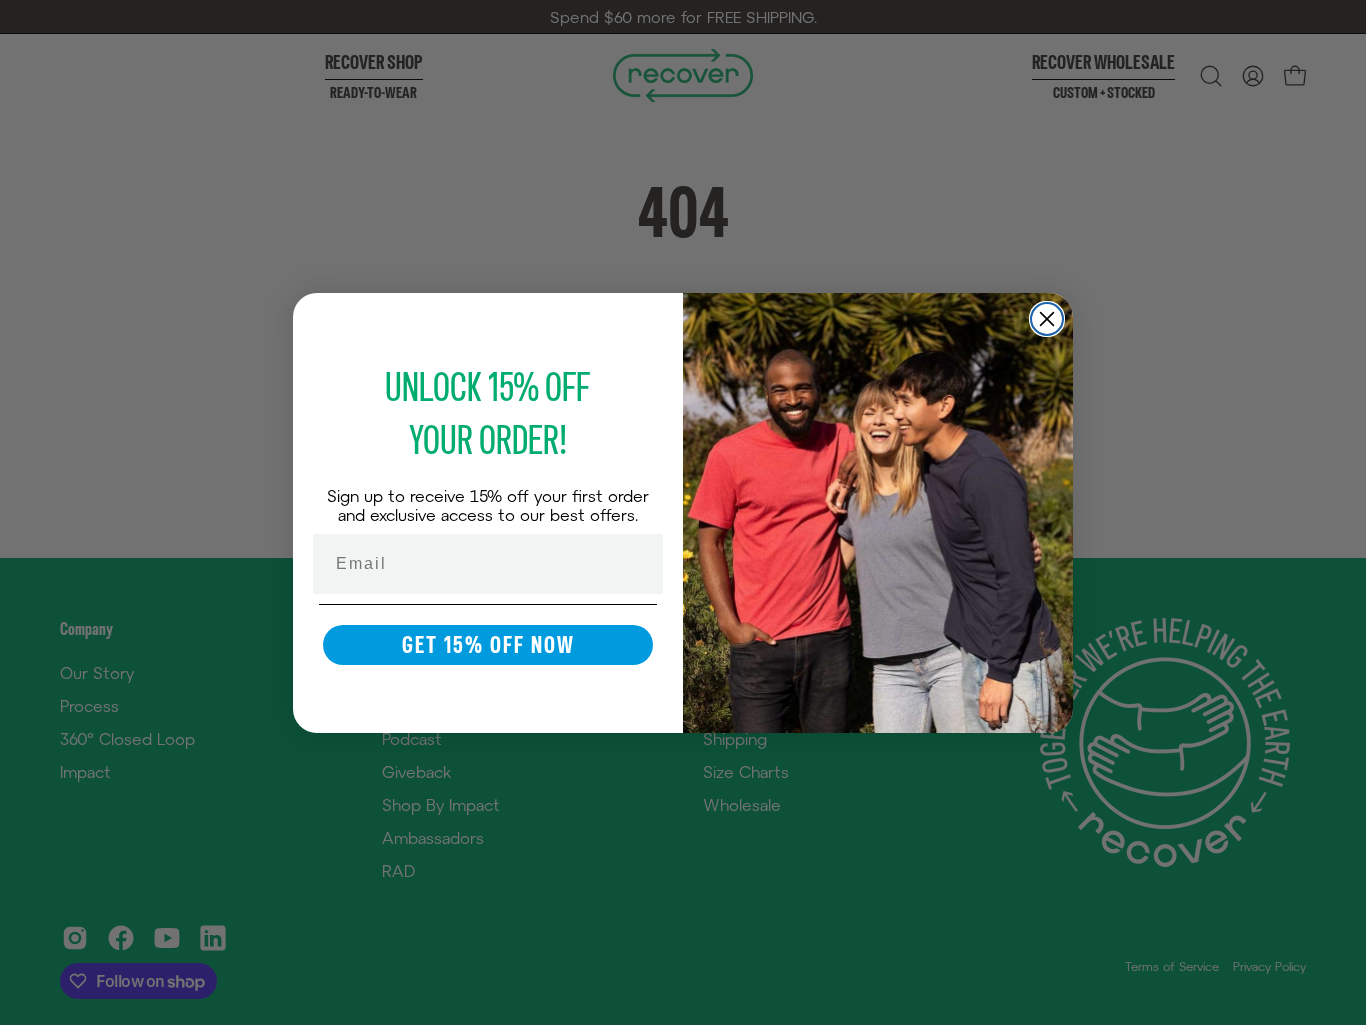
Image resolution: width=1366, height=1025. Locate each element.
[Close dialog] (1047, 319)
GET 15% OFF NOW (488, 644)
